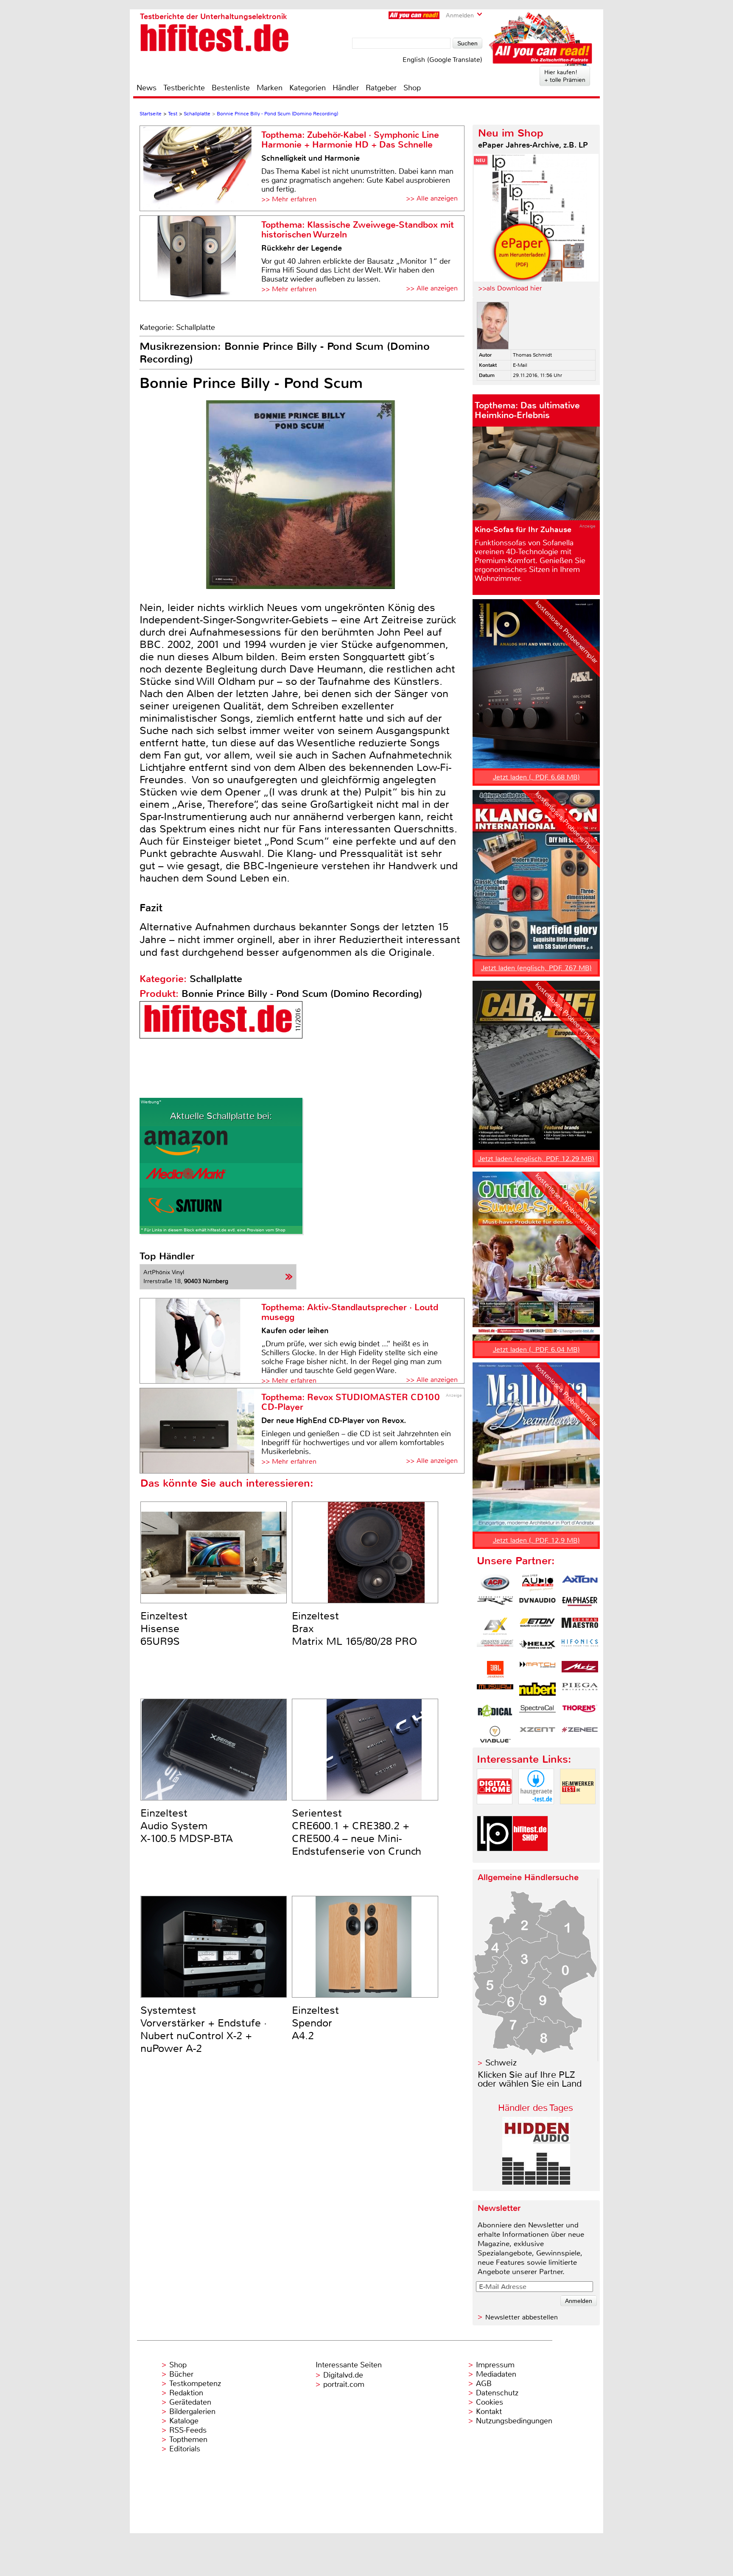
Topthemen (188, 2439)
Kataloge (184, 2421)
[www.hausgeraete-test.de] (536, 1811)
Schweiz (501, 2063)
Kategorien (308, 88)
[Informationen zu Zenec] (580, 1734)
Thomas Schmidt (532, 355)
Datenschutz (497, 2393)
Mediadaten (496, 2374)
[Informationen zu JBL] (495, 1669)
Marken (270, 88)
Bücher (181, 2374)
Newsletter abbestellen (522, 2317)
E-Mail (520, 365)
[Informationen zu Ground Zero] (495, 1648)
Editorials (185, 2449)
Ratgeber (381, 88)
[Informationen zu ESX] (495, 1626)
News (147, 88)
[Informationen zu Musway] (495, 1691)
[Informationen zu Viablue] (495, 1734)
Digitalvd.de (343, 2375)
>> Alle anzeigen (432, 198)
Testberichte (184, 88)
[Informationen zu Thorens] (580, 1713)
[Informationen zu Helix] (537, 1648)
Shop (412, 88)
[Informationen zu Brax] (495, 1605)
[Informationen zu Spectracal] (537, 1713)
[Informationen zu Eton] (537, 1626)
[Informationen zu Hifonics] (580, 1648)
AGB (484, 2383)
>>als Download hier (510, 288)
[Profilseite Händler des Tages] (536, 2182)
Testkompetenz (195, 2383)
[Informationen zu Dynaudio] (537, 1605)
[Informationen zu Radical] (495, 1713)
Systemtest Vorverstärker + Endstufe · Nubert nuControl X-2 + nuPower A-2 (204, 2029)
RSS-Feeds (188, 2430)
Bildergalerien (192, 2411)
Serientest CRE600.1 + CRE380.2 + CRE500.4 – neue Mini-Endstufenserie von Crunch (357, 1832)
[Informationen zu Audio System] (537, 1583)
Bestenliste (231, 88)
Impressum (495, 2365)
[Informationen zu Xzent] (537, 1734)
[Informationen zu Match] (537, 1669)
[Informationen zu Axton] (580, 1583)
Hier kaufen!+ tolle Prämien (565, 76)
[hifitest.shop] (530, 1858)
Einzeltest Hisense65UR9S (164, 1629)
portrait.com (344, 2384)
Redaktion (186, 2393)
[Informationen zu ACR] (495, 1583)
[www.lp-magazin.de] (495, 1858)
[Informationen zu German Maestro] (580, 1626)
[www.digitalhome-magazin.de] (495, 1811)
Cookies (490, 2402)
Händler (346, 88)
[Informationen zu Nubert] (537, 1691)
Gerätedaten (190, 2402)
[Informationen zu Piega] (580, 1691)
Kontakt (489, 2411)
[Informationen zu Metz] (580, 1669)
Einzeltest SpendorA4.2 (315, 2023)
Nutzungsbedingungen (514, 2421)
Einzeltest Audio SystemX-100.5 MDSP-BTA (187, 1826)
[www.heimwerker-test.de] (578, 1811)
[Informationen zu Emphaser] (580, 1605)
